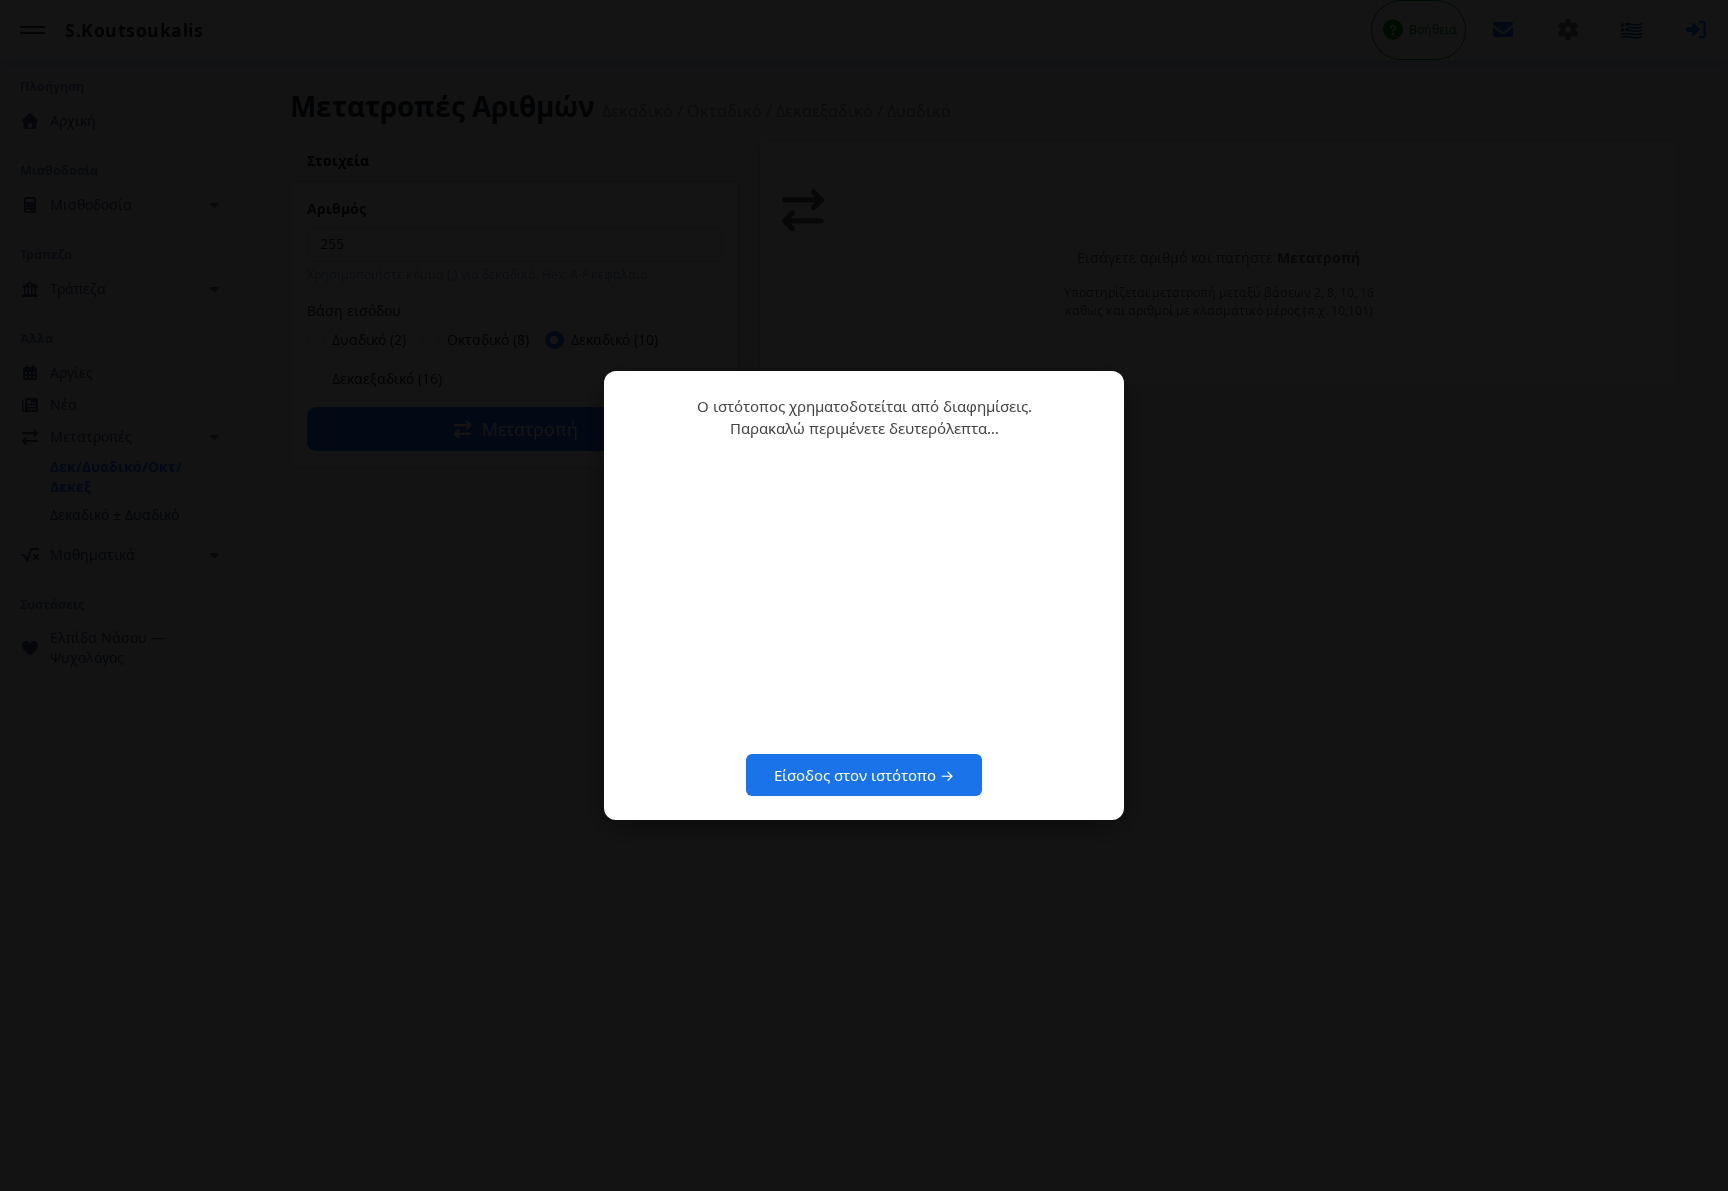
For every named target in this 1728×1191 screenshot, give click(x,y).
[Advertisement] (864, 596)
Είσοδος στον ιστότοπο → (864, 775)
